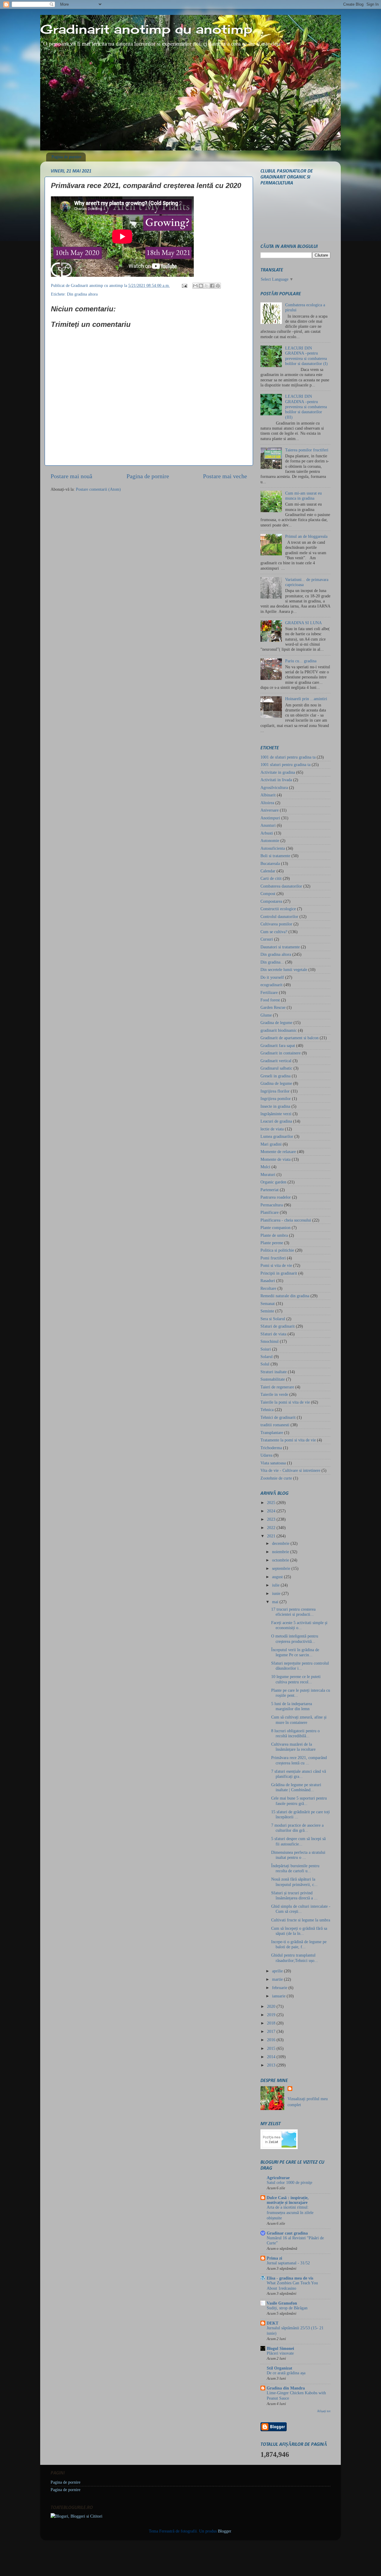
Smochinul (270, 1341)
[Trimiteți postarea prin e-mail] (184, 285)
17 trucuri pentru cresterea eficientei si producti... (293, 1612)
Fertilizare (269, 992)
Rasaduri (268, 1281)
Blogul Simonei (280, 2348)
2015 (272, 2048)
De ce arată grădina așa (286, 2373)
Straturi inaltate (274, 1372)
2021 (272, 1536)
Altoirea (267, 803)
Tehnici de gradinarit (278, 1417)
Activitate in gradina (278, 772)
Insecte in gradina (275, 1106)
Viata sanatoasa (273, 1463)
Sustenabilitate (273, 1379)
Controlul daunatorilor (279, 916)
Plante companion (275, 1228)
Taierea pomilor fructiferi (307, 450)
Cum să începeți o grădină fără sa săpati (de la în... (299, 1931)
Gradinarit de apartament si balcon (289, 1038)
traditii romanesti (275, 1425)
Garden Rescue (273, 1007)
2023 (272, 1519)
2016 (272, 2040)
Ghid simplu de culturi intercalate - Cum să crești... (301, 1909)
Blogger (224, 2531)
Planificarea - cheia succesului (286, 1220)
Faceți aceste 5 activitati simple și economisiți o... (299, 1625)
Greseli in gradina (275, 1076)
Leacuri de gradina (276, 1121)
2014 (272, 2057)
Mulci (265, 1167)
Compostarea (271, 901)
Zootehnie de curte (276, 1478)
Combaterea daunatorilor (281, 886)
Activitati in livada (276, 780)
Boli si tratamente (275, 856)
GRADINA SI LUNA (303, 623)
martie (278, 1979)
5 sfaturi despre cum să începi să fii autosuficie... (298, 1841)
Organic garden (273, 1182)
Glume (266, 1015)
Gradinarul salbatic (276, 1068)
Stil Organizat (279, 2368)
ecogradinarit (271, 985)
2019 (272, 2015)
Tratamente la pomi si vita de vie (288, 1440)
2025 (272, 1503)
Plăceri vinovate (280, 2353)
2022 (272, 1528)
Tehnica (267, 1410)
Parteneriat (270, 1190)
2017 (272, 2031)
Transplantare (272, 1433)
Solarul (267, 1357)
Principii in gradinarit (279, 1273)
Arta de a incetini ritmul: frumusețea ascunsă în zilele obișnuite (290, 2213)
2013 (272, 2065)
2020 (272, 2006)
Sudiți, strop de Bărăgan (287, 2308)
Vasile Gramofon (282, 2303)
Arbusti (267, 833)
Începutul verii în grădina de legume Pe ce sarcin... (295, 1652)
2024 (272, 1511)
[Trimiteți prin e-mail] (195, 286)
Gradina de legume (276, 1023)
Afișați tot (324, 2411)
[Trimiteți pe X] (207, 286)
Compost (268, 894)
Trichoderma (271, 1448)
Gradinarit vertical (276, 1061)
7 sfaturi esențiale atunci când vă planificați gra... (299, 1774)
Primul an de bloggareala (306, 536)
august (278, 1577)
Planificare (270, 1212)
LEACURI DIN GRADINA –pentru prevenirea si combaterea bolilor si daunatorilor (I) (306, 356)
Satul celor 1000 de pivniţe (289, 2183)
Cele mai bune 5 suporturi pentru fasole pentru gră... (299, 1801)
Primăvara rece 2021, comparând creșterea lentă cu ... (299, 1760)
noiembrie (281, 1552)
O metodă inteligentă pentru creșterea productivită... (295, 1639)
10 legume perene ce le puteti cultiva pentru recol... (296, 1679)
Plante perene (272, 1243)
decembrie (281, 1543)
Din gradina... (272, 962)
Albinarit (268, 795)
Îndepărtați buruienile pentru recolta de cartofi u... (295, 1868)
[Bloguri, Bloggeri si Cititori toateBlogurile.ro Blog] (76, 2516)
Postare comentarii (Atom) (98, 489)
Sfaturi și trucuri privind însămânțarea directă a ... (294, 1895)
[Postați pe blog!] (201, 286)
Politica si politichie (277, 1250)
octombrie (281, 1560)
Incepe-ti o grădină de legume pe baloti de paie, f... (299, 1944)
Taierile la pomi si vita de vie (285, 1402)
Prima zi (274, 2258)
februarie (280, 1988)
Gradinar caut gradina (287, 2233)
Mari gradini (271, 1144)
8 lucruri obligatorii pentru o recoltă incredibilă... (295, 1733)
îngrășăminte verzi (276, 1114)
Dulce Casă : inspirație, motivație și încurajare (288, 2200)
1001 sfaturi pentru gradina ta (285, 765)
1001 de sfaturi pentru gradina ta (288, 757)
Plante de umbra (274, 1235)
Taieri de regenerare (277, 1387)
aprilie (278, 1971)
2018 (272, 2023)
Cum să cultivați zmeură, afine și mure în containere (299, 1720)
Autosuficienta (273, 848)
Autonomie (270, 840)
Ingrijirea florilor (275, 1091)
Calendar (268, 871)
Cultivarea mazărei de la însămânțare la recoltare (293, 1747)
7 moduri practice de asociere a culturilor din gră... (297, 1828)
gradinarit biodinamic (279, 1030)
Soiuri (266, 1349)
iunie (277, 1593)
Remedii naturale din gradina (285, 1296)
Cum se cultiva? (274, 932)
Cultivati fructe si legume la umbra (301, 1920)
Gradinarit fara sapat (278, 1045)
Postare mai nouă (71, 476)
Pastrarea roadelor (276, 1197)
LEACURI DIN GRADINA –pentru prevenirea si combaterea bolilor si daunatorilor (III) (306, 407)
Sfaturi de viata (273, 1334)
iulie (276, 1585)
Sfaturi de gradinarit (278, 1326)
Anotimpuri (270, 818)
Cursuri (267, 939)
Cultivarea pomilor (276, 924)
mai (276, 1602)
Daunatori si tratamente (280, 947)
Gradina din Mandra (286, 2388)
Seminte (267, 1311)
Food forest (270, 1000)
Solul (265, 1364)
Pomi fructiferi (273, 1258)
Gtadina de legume (276, 1083)
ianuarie (279, 1996)
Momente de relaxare (278, 1152)
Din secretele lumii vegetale (284, 970)
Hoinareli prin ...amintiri (306, 699)
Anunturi (268, 825)
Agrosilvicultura (274, 787)
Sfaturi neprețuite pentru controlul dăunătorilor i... (300, 1666)
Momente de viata (275, 1159)
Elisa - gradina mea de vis (290, 2278)
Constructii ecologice (278, 909)
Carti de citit (271, 878)
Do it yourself (272, 977)
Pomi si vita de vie (276, 1265)
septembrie (282, 1568)
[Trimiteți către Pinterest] (218, 286)
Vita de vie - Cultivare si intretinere (290, 1470)
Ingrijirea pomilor (276, 1099)
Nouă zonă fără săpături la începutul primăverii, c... (294, 1882)
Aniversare (270, 810)
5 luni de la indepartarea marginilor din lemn (292, 1706)
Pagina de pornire (66, 157)
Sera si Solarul (273, 1319)
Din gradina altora (82, 294)
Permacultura (272, 1205)
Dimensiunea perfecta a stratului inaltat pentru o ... (298, 1855)
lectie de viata (272, 1129)
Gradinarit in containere (281, 1053)
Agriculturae (278, 2178)
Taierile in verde (274, 1394)
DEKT (273, 2323)
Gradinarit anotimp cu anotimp (146, 29)
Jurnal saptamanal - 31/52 (288, 2263)
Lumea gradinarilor (277, 1136)
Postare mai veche (225, 476)
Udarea (266, 1455)
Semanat (268, 1303)
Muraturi (268, 1174)
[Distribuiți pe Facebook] (212, 286)
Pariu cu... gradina (301, 661)
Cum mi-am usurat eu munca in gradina (303, 496)
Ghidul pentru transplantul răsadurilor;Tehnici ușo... (295, 1958)
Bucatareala (270, 863)
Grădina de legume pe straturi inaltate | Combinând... (296, 1787)
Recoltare (268, 1288)
